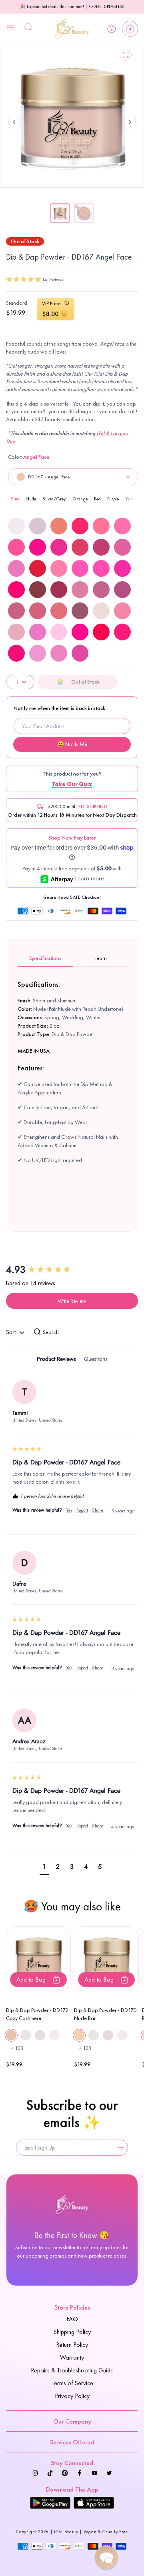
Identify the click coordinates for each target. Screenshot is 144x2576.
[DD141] (122, 590)
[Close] (11, 29)
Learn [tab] (101, 958)
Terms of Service (72, 2383)
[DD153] (80, 611)
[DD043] (80, 526)
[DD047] (38, 547)
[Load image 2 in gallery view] (84, 213)
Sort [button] (12, 1332)
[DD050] (101, 547)
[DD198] (59, 632)
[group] (72, 1270)
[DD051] (122, 547)
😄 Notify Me (72, 744)
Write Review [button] (72, 1301)
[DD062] (101, 568)
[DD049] (80, 547)
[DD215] (80, 653)
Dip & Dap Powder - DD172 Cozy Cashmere (37, 2014)
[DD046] (16, 547)
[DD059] (38, 568)
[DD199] (80, 632)
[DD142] (16, 611)
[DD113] (59, 590)
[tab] (56, 1360)
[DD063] (122, 568)
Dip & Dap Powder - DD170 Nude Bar (105, 2014)
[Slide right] (130, 131)
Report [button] (82, 1510)
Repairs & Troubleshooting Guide (72, 2370)
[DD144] (59, 611)
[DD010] (38, 526)
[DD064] (16, 590)
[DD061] (80, 568)
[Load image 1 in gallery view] (60, 213)
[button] (130, 29)
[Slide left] (14, 123)
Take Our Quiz (72, 784)
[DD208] (101, 632)
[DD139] (80, 590)
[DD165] (101, 611)
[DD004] (16, 526)
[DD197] (38, 632)
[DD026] (59, 526)
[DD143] (38, 611)
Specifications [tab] (45, 958)
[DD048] (59, 547)
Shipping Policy (72, 2332)
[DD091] (38, 590)
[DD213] (38, 653)
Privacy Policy (72, 2396)
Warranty (72, 2357)
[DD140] (101, 590)
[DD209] (122, 632)
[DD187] (122, 611)
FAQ (72, 2319)
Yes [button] (69, 1510)
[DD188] (16, 632)
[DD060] (59, 568)
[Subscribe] (119, 2148)
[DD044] (101, 526)
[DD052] (16, 568)
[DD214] (59, 653)
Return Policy (72, 2345)
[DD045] (122, 526)
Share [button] (98, 1510)
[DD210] (16, 653)
